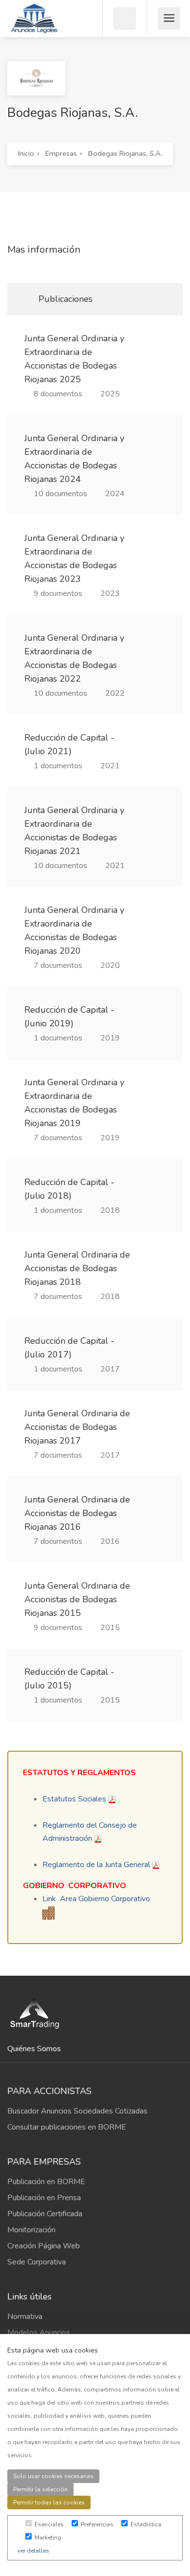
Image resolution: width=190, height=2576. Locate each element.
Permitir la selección (40, 2489)
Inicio (26, 153)
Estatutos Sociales (74, 1799)
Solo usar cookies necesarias (53, 2476)
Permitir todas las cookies (49, 2502)
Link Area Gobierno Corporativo (96, 1899)
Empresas (61, 153)
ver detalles (33, 2551)
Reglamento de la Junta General (96, 1865)
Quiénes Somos (34, 2049)
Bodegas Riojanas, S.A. (125, 153)
